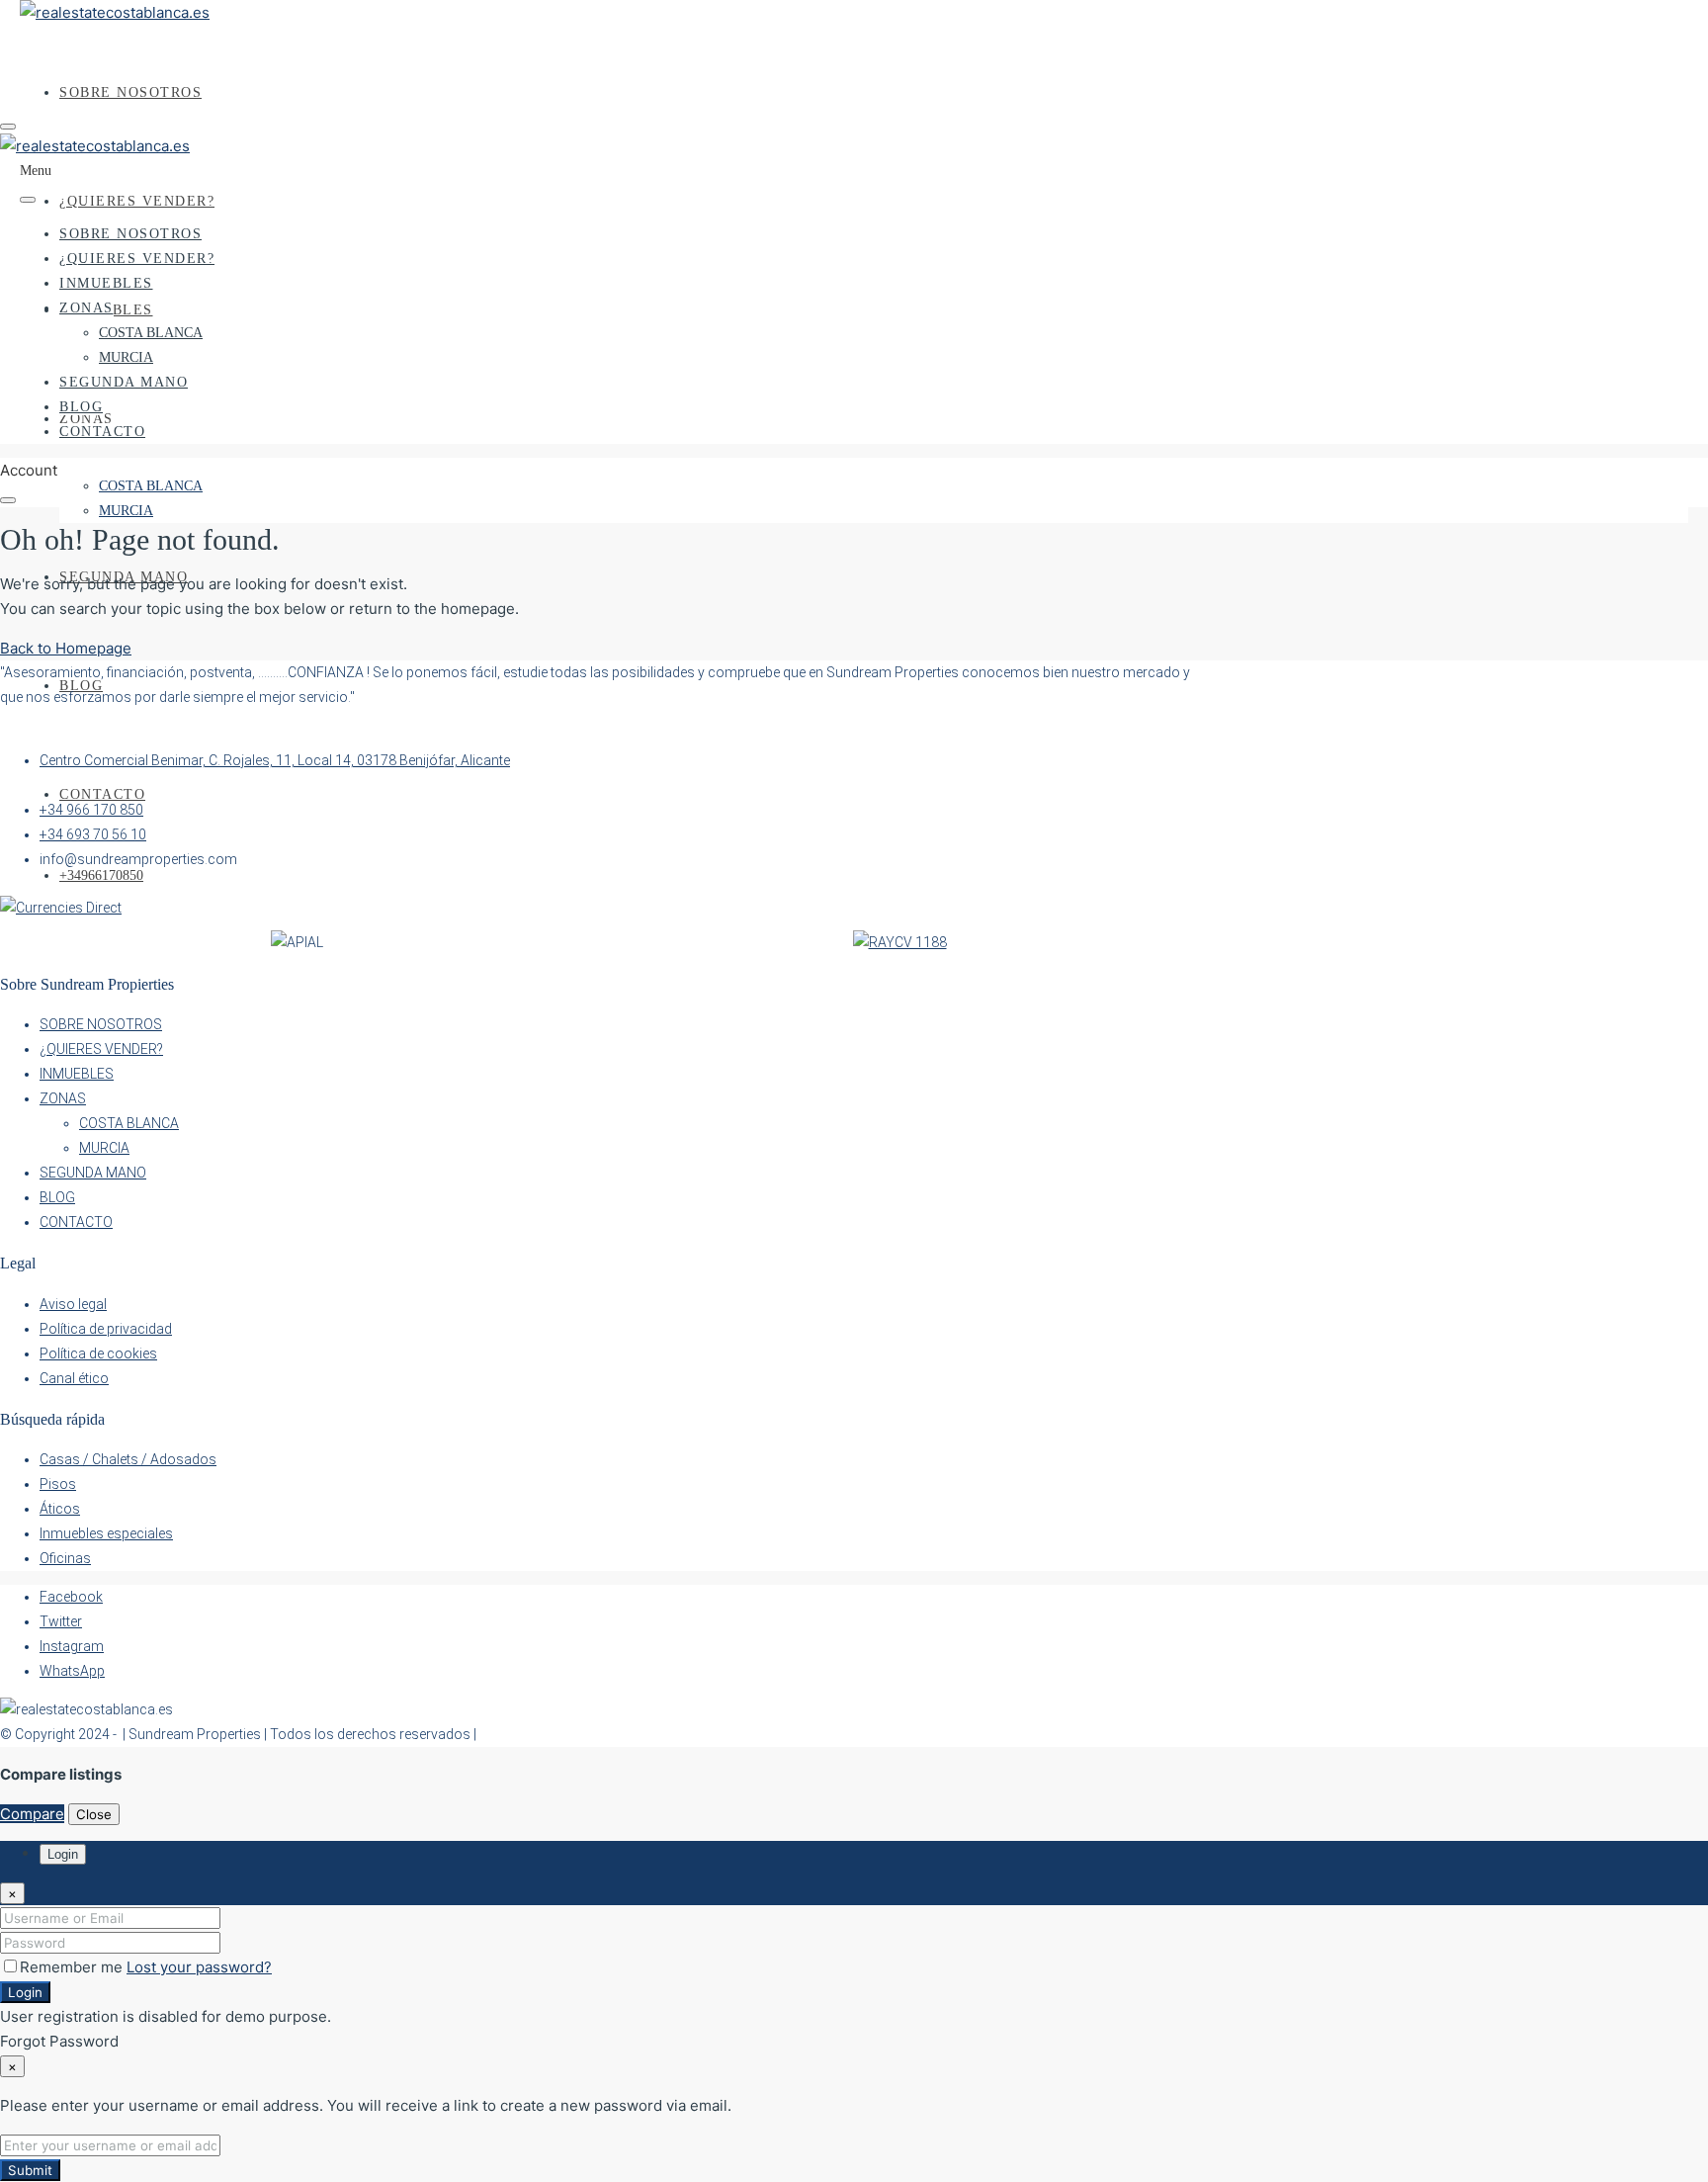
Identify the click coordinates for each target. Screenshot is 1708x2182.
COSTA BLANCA (151, 486)
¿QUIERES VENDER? (137, 201)
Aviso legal (73, 1304)
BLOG (81, 686)
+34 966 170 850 (91, 810)
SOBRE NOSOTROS (130, 92)
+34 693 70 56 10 (93, 834)
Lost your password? (199, 1967)
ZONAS (86, 308)
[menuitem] (101, 875)
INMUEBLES (106, 283)
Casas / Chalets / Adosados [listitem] (128, 1459)
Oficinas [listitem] (65, 1558)
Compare (32, 1814)
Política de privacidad (106, 1329)
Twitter (61, 1621)
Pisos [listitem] (58, 1484)
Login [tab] (63, 1854)
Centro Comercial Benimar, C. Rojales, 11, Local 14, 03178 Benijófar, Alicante (275, 760)
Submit (30, 2170)
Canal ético (74, 1378)
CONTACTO (102, 794)
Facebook (71, 1597)
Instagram (72, 1646)
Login (25, 1992)
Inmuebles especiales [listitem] (106, 1533)
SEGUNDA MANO (124, 382)
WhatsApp (72, 1671)
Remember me (73, 1967)
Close (94, 1814)
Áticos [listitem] (60, 1509)
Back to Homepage (66, 648)
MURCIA (126, 511)
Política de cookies (98, 1353)
